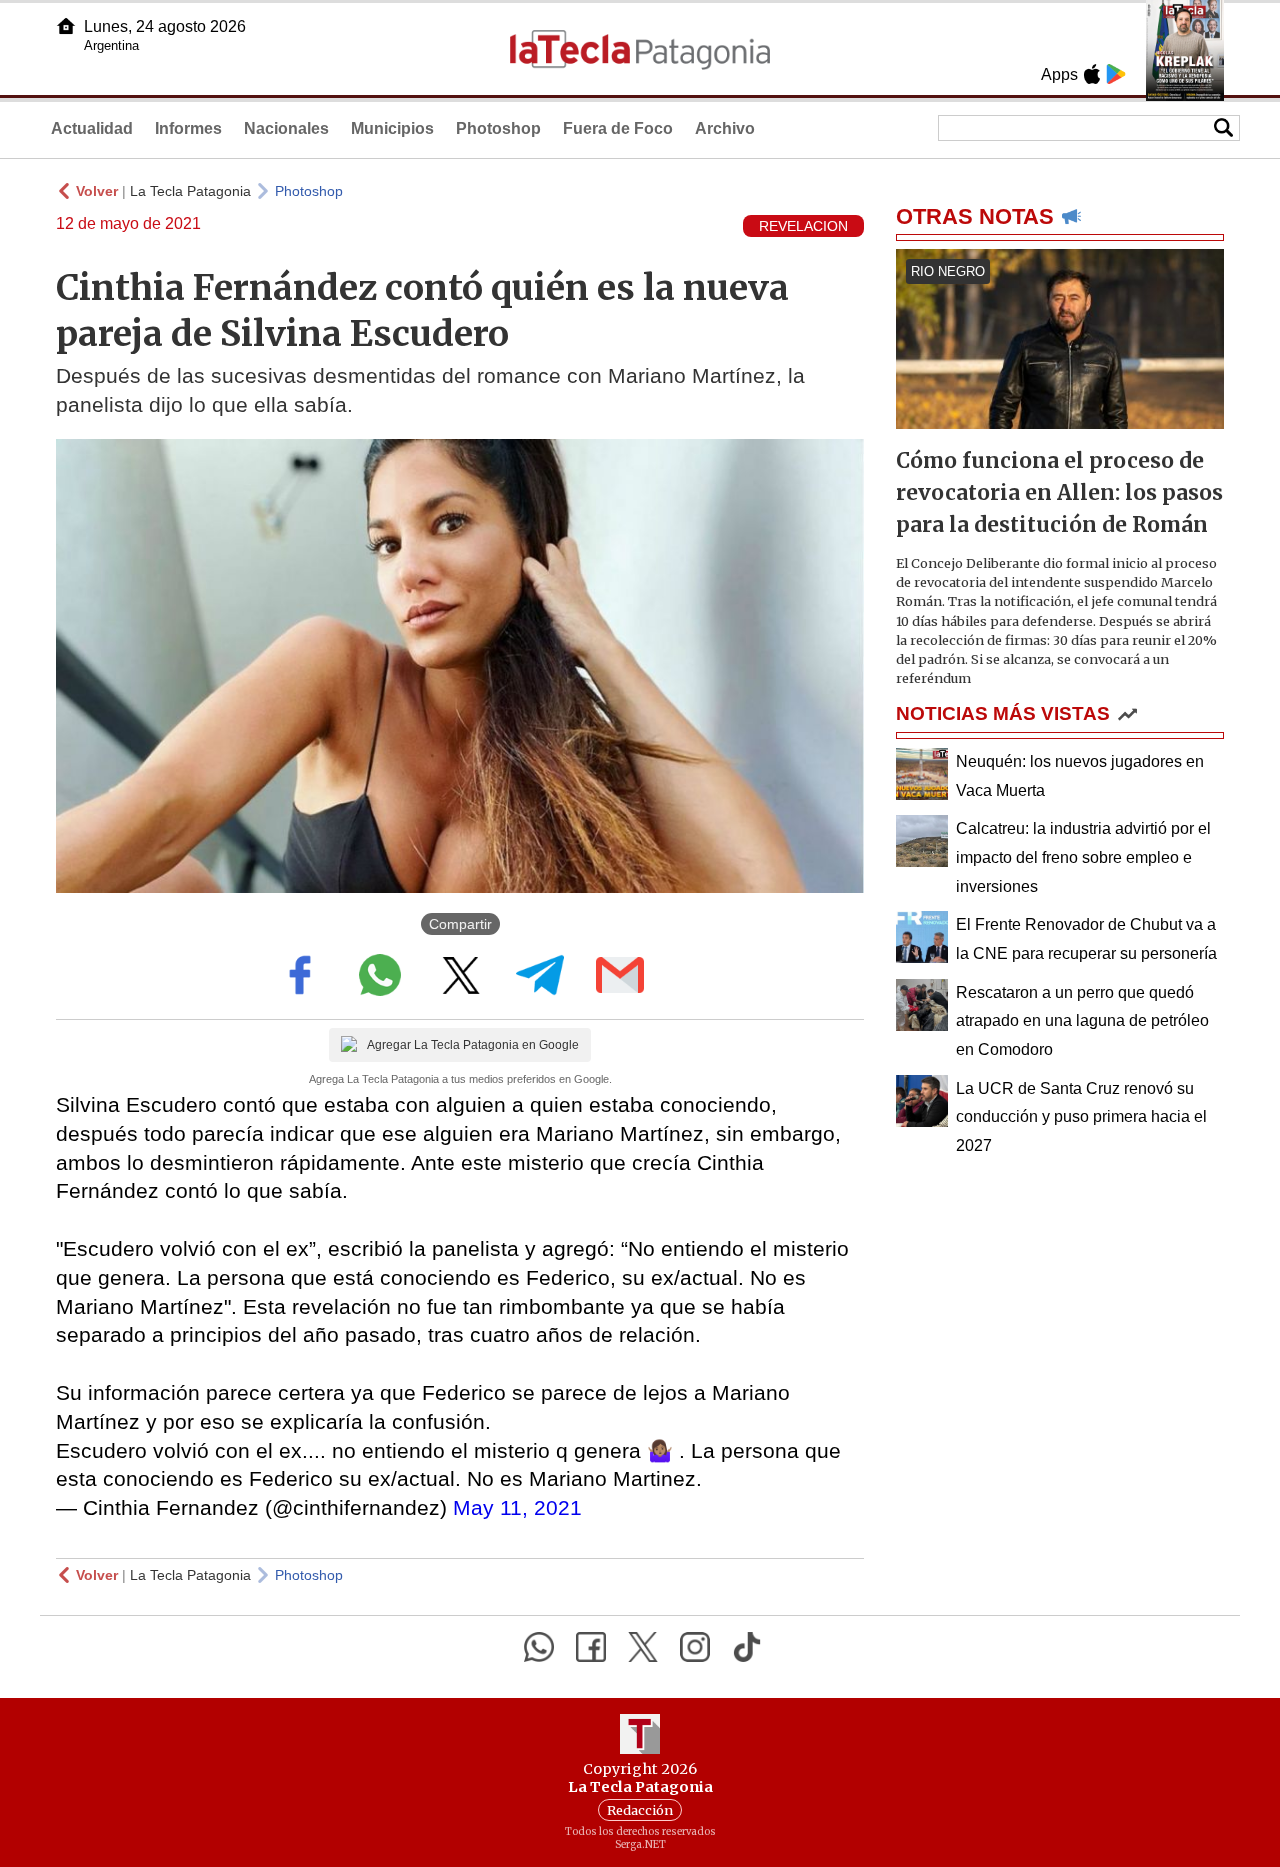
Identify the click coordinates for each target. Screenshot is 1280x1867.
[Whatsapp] (539, 1647)
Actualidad (92, 128)
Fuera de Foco (618, 128)
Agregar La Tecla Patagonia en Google (473, 1045)
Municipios (392, 128)
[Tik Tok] (747, 1647)
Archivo (725, 128)
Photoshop (498, 128)
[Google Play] (1116, 74)
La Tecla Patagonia (190, 191)
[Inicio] (66, 26)
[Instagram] (695, 1647)
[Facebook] (591, 1647)
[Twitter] (643, 1647)
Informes (188, 128)
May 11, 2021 (517, 1507)
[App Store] (1092, 74)
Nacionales (286, 128)
